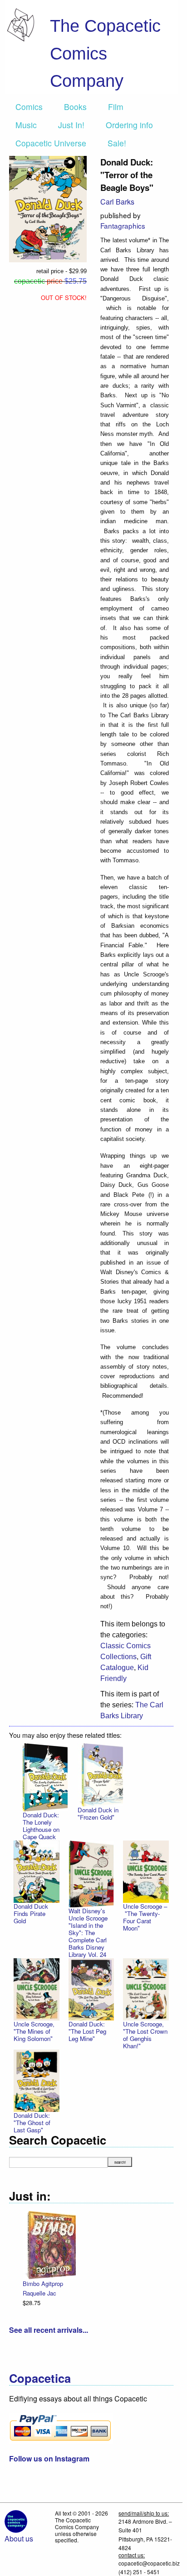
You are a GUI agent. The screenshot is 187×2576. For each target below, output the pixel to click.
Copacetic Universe (51, 143)
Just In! (71, 125)
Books (75, 107)
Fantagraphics (123, 225)
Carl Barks (117, 202)
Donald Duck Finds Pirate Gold (31, 1913)
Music (26, 125)
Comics (29, 107)
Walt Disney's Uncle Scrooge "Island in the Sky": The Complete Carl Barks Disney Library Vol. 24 (88, 1933)
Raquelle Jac (39, 2293)
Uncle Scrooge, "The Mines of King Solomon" (34, 2031)
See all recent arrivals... (49, 2330)
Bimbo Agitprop (43, 2283)
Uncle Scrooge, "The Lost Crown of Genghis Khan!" (145, 2035)
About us (19, 2538)
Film (116, 107)
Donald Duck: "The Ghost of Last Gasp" (32, 2123)
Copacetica (40, 2378)
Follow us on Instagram (49, 2458)
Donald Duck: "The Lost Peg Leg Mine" (87, 2031)
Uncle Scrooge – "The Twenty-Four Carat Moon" (145, 1917)
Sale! (117, 143)
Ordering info (129, 125)
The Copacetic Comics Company (105, 53)
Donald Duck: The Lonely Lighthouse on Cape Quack (41, 1826)
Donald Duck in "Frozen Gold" (98, 1813)
